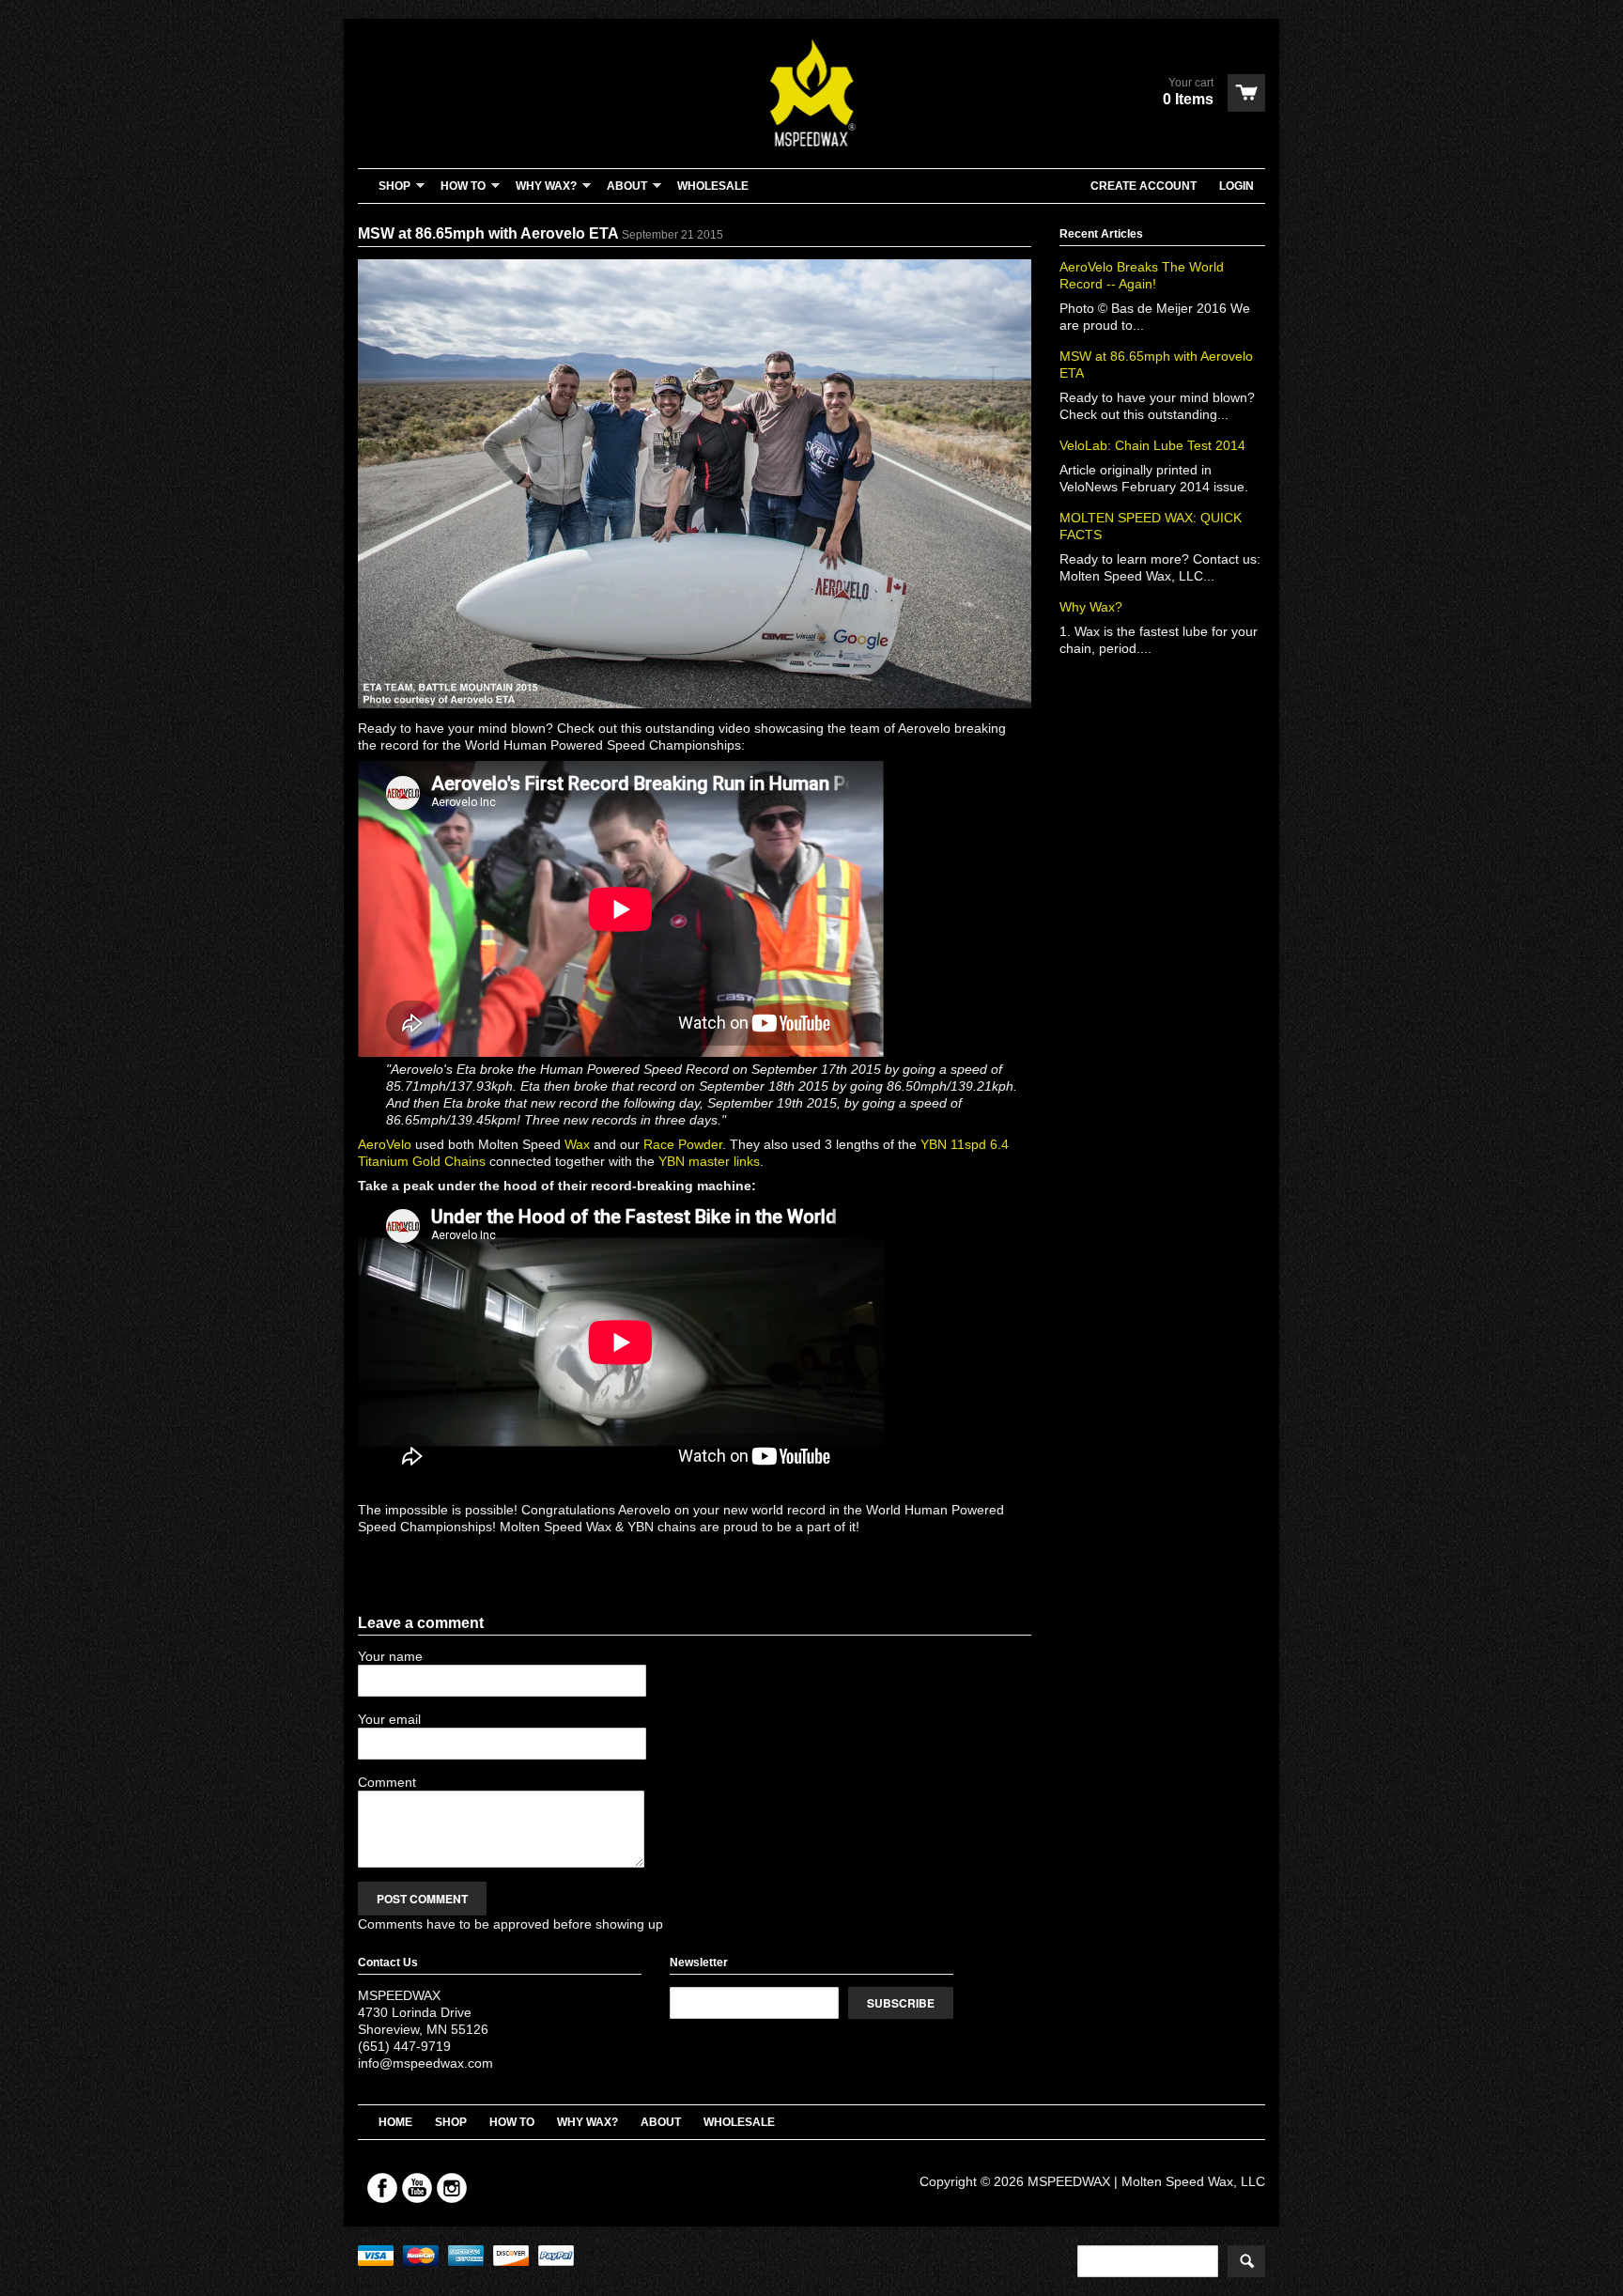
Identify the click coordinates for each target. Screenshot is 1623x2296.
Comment (387, 1782)
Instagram (452, 2188)
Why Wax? (1091, 607)
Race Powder (683, 1144)
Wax (577, 1144)
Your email (389, 1719)
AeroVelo (385, 1144)
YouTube (417, 2188)
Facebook (382, 2188)
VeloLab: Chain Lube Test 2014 (1152, 445)
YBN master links (709, 1161)
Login (1237, 186)
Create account (1144, 186)
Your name (390, 1656)
